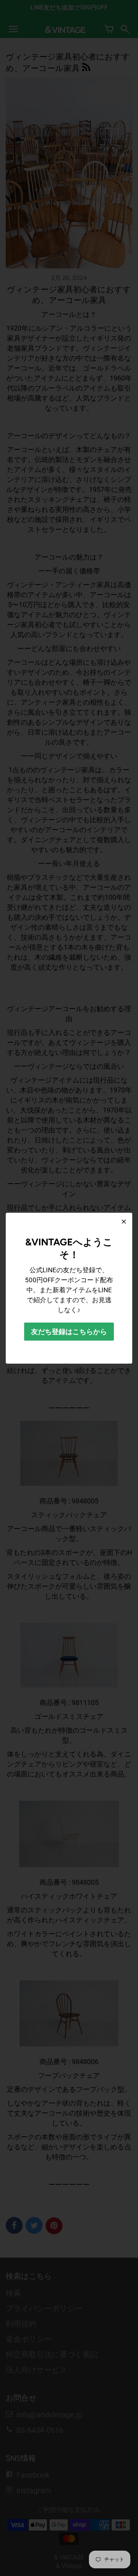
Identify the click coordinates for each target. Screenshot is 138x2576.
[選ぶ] (124, 1222)
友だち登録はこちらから (69, 1332)
